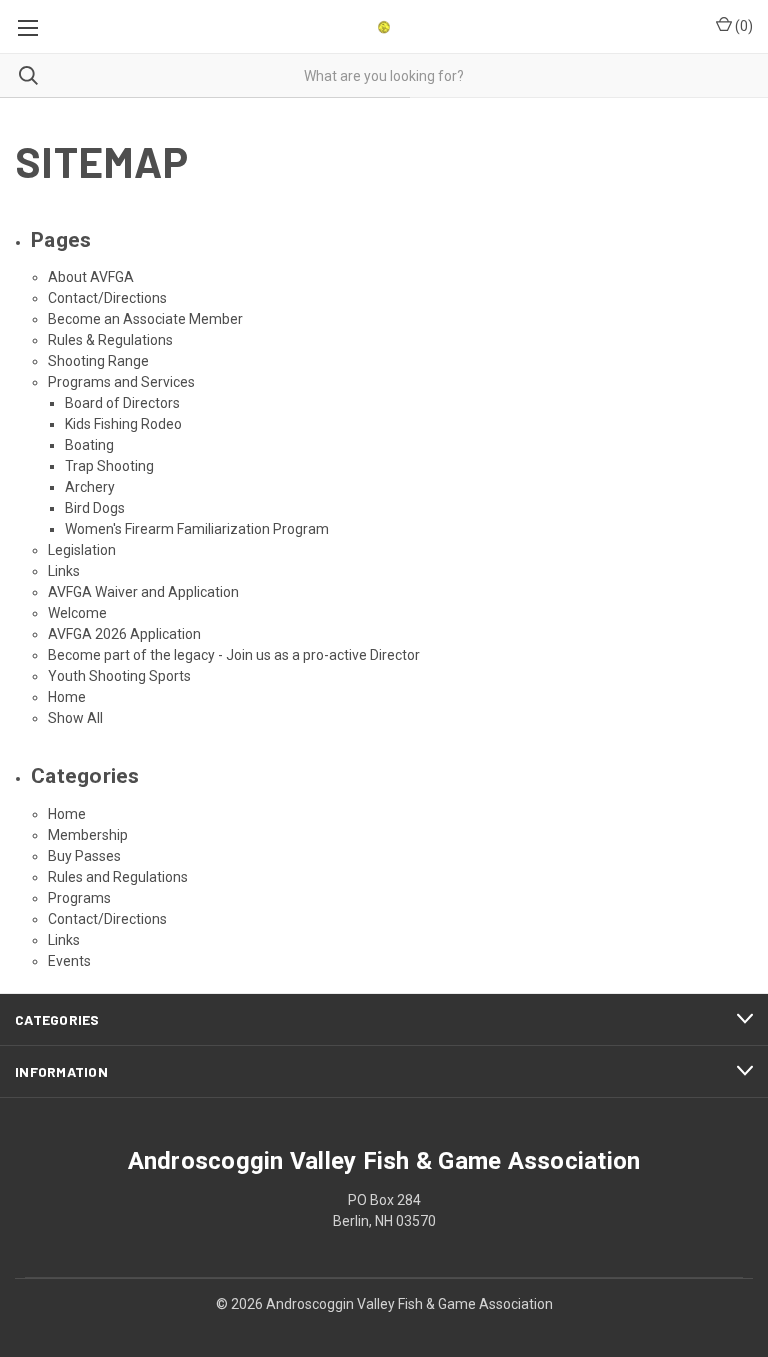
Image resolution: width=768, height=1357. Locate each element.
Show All (75, 718)
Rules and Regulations (118, 877)
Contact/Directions (107, 298)
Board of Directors (122, 403)
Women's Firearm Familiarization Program (197, 529)
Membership (88, 835)
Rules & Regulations (110, 340)
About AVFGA (91, 277)
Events (69, 961)
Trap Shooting (109, 466)
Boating (89, 445)
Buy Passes (84, 856)
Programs (79, 898)
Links (64, 571)
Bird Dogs (95, 508)
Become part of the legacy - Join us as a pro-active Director (234, 655)
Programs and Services (121, 382)
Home (67, 697)
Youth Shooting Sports (119, 676)
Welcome (77, 613)
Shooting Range (98, 361)
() (742, 26)
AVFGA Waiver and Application (143, 592)
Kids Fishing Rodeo (123, 424)
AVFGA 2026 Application (124, 634)
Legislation (82, 550)
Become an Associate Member (145, 319)
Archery (90, 487)
